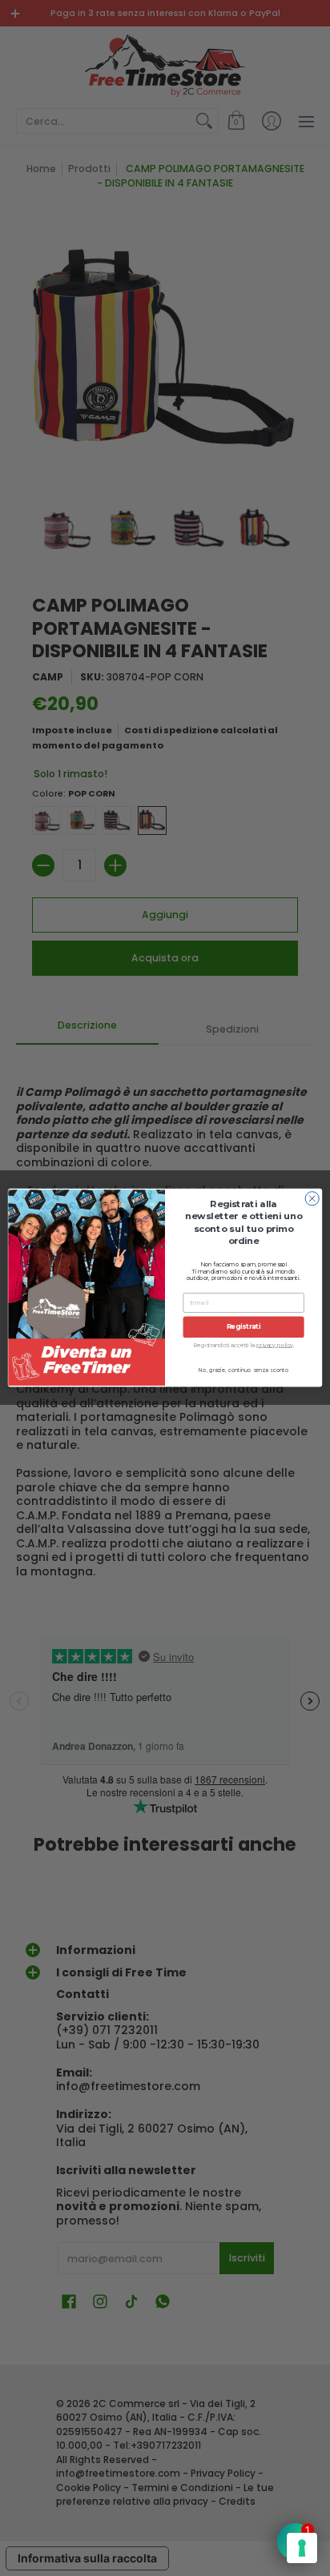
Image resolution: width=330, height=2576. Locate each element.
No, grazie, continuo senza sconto (243, 1370)
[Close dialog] (312, 1199)
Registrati (244, 1327)
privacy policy (275, 1345)
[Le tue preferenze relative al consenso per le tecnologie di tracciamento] (302, 2548)
